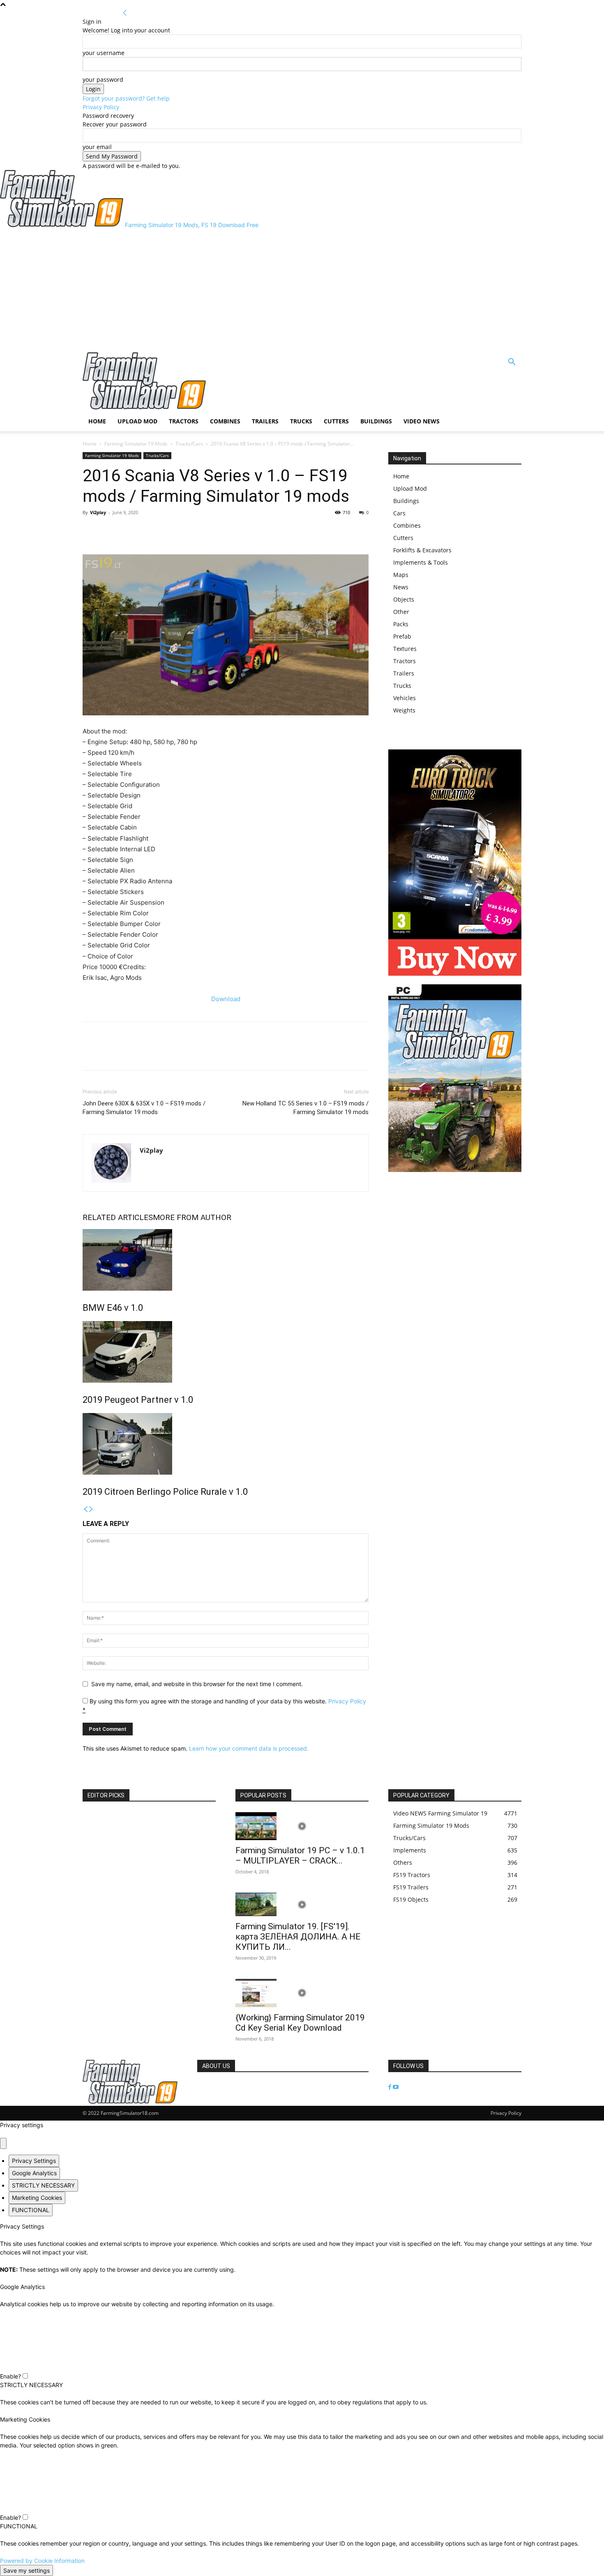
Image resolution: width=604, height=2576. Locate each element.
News (401, 587)
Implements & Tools (421, 562)
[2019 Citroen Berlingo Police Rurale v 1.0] (226, 1444)
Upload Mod (137, 421)
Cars (399, 513)
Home (97, 421)
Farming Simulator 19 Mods (136, 444)
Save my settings (27, 2570)
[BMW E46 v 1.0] (226, 1260)
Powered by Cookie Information (42, 2561)
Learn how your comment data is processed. (249, 1748)
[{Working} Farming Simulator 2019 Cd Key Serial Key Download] (302, 1993)
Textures (405, 649)
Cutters (336, 421)
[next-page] (91, 1509)
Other (401, 612)
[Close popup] (3, 2143)
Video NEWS (422, 421)
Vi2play (98, 512)
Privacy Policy (101, 107)
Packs (401, 624)
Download (226, 999)
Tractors (184, 421)
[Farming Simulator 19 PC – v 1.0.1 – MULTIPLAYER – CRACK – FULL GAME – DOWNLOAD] (302, 1826)
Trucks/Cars (189, 444)
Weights (404, 710)
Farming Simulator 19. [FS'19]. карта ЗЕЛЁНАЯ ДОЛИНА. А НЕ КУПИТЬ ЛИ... (298, 1937)
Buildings (376, 421)
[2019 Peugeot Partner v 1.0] (226, 1352)
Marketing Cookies (37, 2198)
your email (97, 147)
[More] (129, 531)
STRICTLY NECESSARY (43, 2185)
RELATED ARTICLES (118, 1217)
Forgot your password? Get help (126, 98)
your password (103, 79)
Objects (404, 599)
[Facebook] (91, 531)
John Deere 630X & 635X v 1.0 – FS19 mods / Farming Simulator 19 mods (144, 1108)
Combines (225, 421)
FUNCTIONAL (31, 2210)
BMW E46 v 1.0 (113, 1308)
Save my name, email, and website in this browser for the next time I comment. (197, 1684)
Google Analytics (34, 2173)
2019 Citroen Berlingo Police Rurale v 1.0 (165, 1492)
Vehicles (405, 698)
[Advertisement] (302, 291)
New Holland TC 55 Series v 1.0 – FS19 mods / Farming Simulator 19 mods (305, 1108)
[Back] (125, 13)
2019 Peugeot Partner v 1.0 (138, 1400)
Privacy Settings (34, 2161)
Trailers (265, 421)
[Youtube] (396, 2087)
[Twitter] (110, 531)
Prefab (402, 636)
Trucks (301, 421)
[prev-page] (85, 1509)
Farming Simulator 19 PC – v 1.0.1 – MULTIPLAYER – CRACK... (300, 1856)
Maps (401, 575)
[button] (512, 363)
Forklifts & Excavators (422, 550)
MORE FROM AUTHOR (192, 1217)
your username (104, 53)
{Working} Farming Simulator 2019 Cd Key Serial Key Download (300, 2023)
